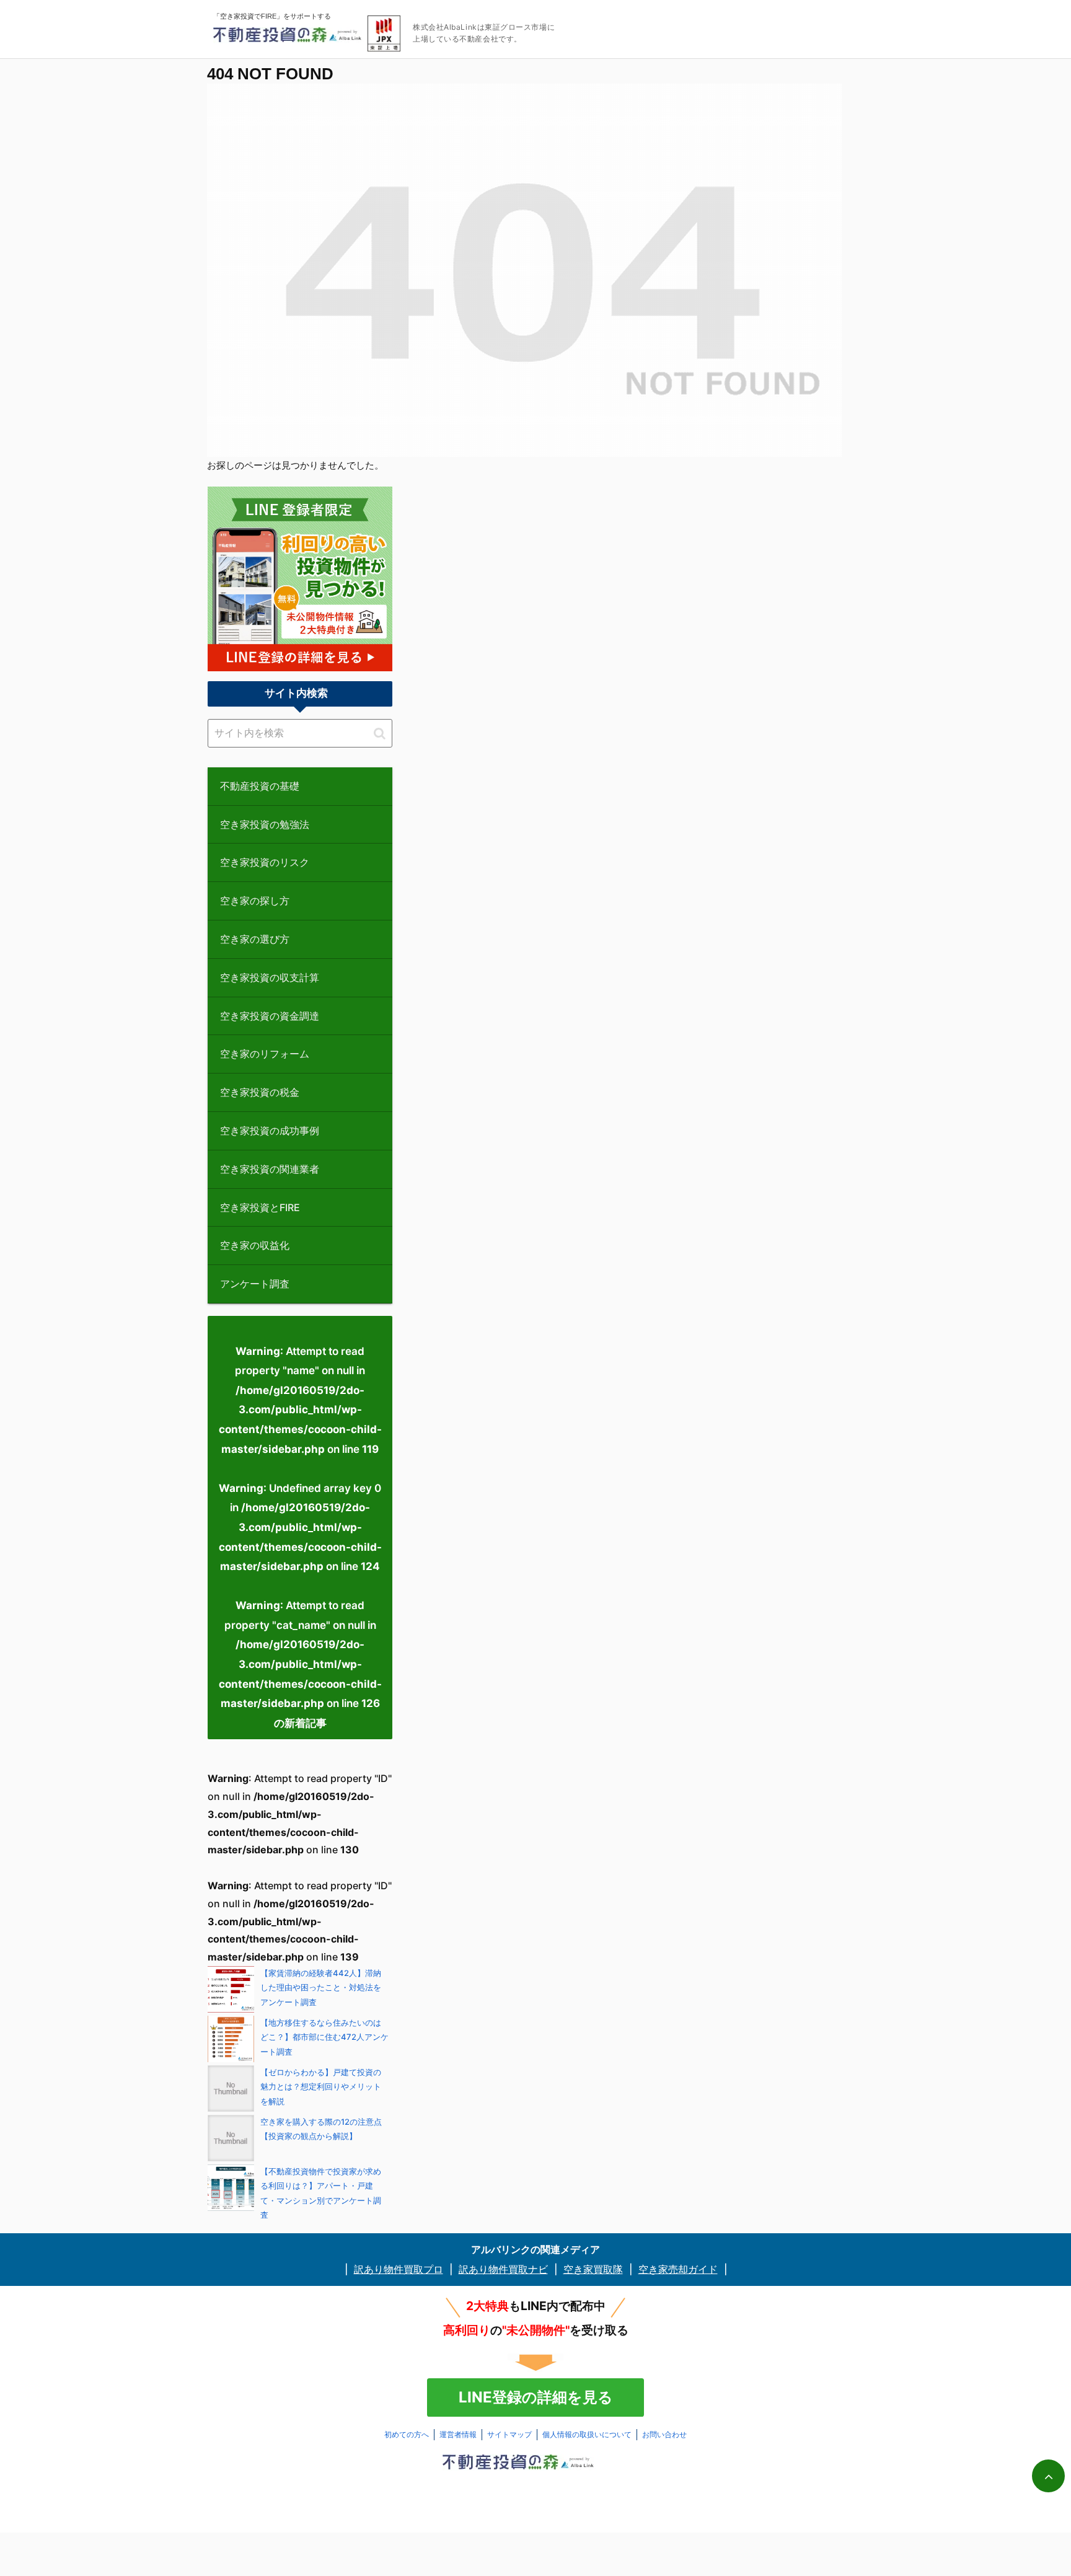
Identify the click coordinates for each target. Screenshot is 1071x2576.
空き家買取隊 (593, 2269)
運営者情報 (458, 2434)
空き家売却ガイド (678, 2269)
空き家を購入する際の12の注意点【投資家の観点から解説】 (321, 2129)
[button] (380, 733)
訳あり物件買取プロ (399, 2269)
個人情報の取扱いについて (587, 2434)
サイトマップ (509, 2434)
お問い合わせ (664, 2434)
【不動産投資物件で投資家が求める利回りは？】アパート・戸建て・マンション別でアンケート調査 (321, 2193)
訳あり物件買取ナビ (503, 2269)
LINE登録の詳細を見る (536, 2397)
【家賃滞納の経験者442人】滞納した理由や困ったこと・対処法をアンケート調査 (321, 1987)
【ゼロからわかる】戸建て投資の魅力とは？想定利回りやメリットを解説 (321, 2087)
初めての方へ (407, 2434)
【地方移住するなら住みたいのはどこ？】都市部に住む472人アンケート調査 (324, 2037)
